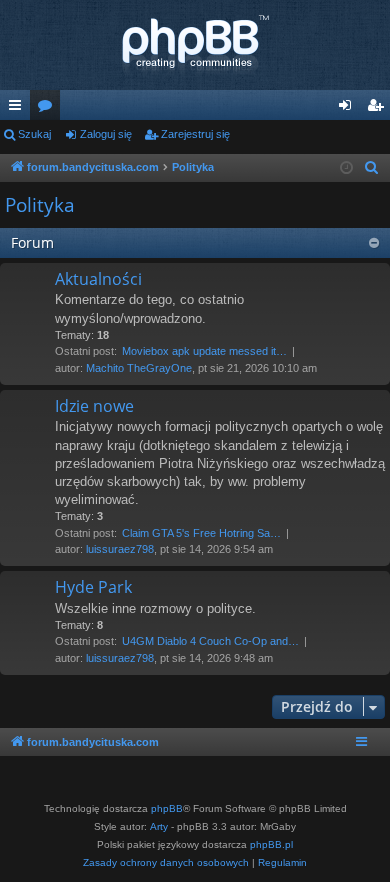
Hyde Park (93, 587)
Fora (49, 109)
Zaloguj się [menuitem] (349, 109)
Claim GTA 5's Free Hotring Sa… (201, 533)
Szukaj (34, 134)
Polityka (40, 205)
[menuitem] (372, 168)
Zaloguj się (106, 134)
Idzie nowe (94, 406)
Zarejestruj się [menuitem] (379, 109)
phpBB (167, 808)
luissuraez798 (120, 549)
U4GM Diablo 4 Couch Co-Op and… (210, 641)
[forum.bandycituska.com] (195, 45)
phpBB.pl (271, 844)
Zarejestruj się (195, 134)
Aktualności (98, 279)
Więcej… (19, 109)
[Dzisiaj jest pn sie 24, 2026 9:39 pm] (346, 168)
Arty (159, 826)
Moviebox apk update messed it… (204, 351)
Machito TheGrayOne (139, 368)
